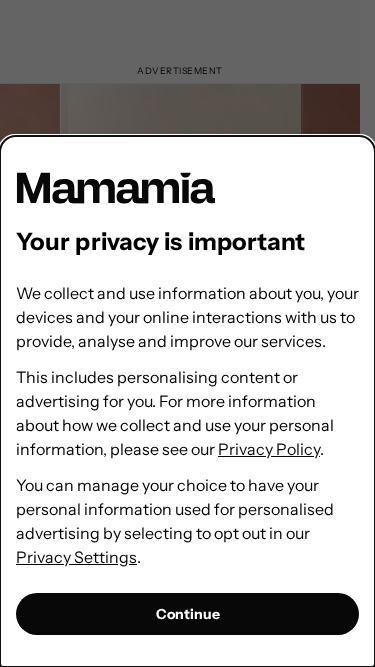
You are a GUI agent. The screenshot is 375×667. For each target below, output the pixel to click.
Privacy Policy (269, 449)
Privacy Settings (76, 557)
